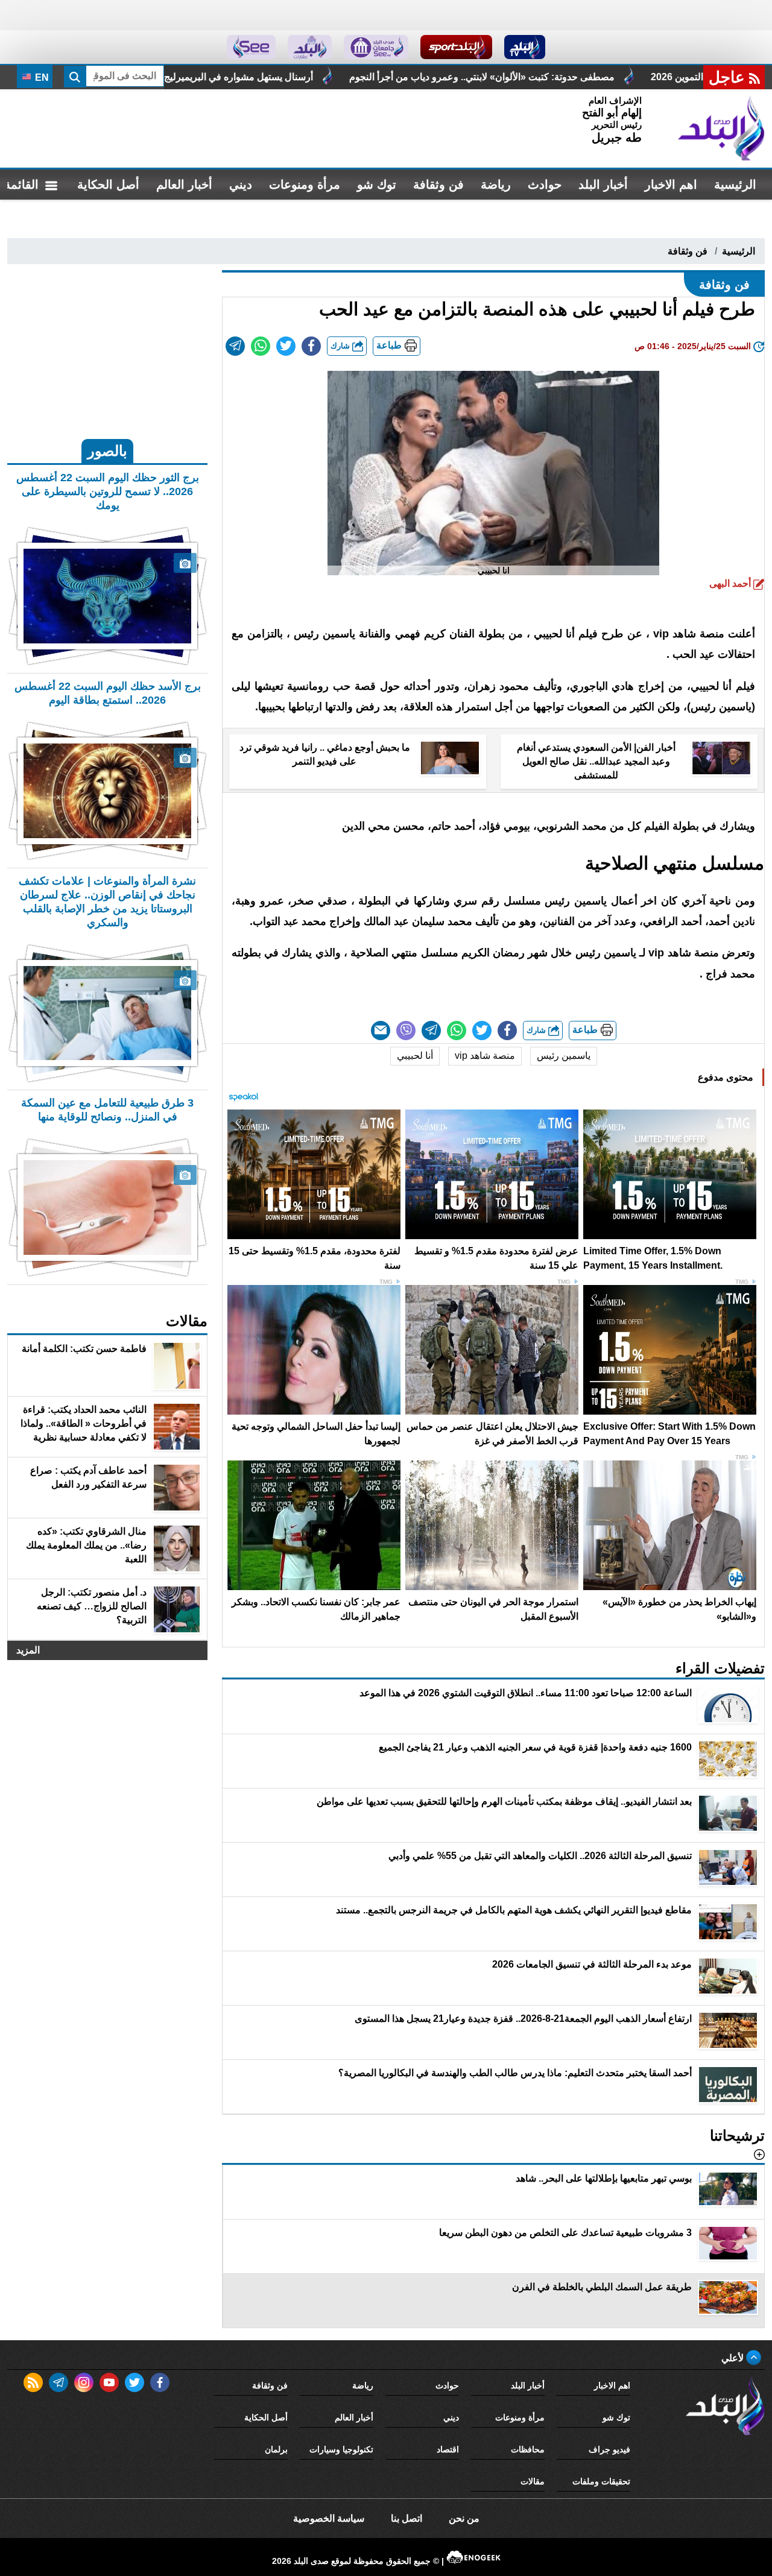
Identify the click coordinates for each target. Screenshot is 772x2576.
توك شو (377, 185)
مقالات (533, 2481)
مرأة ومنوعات (305, 185)
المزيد (28, 1650)
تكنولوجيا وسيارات (341, 2449)
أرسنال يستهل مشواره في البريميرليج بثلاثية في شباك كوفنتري (348, 77)
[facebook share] (311, 346)
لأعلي (734, 2358)
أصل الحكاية (108, 185)
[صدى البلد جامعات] (376, 47)
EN (41, 77)
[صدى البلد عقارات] (310, 47)
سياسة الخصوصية (329, 2518)
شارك (341, 346)
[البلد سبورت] (456, 47)
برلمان (276, 2449)
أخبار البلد (603, 185)
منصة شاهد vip (485, 1056)
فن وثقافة (438, 185)
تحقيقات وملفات (601, 2481)
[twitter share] (286, 346)
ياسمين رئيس (564, 1056)
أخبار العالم (184, 185)
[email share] (235, 346)
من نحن (464, 2518)
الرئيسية (735, 185)
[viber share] (406, 1031)
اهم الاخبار (671, 185)
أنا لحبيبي (415, 1056)
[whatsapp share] (261, 346)
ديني (241, 185)
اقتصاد (448, 2449)
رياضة (496, 185)
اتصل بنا (407, 2518)
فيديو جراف (609, 2449)
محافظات (528, 2449)
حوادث (545, 185)
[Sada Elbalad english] (251, 47)
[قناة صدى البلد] (525, 47)
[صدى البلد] (721, 128)
